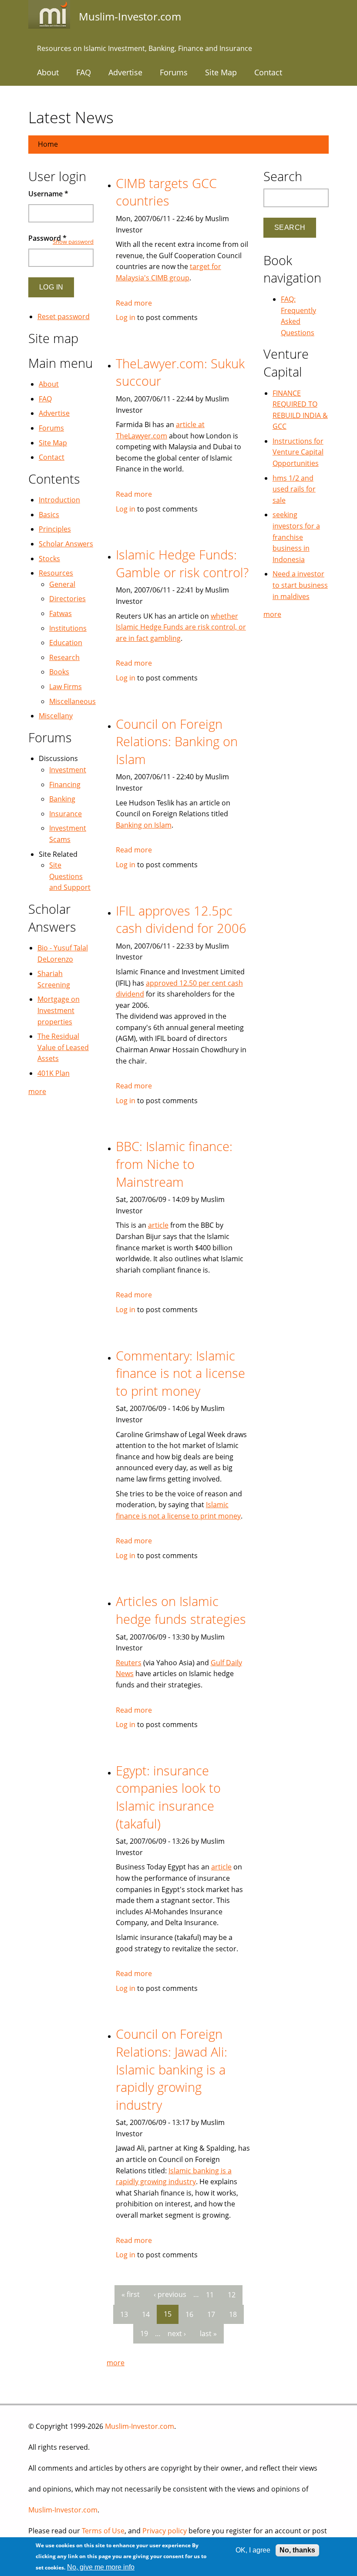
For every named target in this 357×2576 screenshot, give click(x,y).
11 (210, 2294)
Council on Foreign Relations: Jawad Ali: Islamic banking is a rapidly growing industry (172, 2069)
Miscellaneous (72, 701)
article (158, 1225)
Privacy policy (165, 2531)
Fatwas (61, 613)
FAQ (84, 72)
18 (233, 2314)
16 (189, 2314)
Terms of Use (103, 2531)
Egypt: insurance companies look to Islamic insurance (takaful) (168, 1797)
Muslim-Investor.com (140, 2426)
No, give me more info (101, 2567)
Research (64, 657)
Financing (65, 785)
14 (146, 2314)
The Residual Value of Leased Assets (63, 1047)
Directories (67, 599)
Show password (73, 242)
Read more (134, 303)
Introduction (59, 500)
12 (232, 2294)
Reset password (64, 317)
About (48, 72)
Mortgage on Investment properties (59, 1010)
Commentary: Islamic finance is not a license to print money (180, 1373)
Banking (62, 799)
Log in (126, 317)
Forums (174, 72)
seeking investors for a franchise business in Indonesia (296, 537)
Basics (49, 515)
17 (211, 2314)
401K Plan (54, 1073)
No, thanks (297, 2550)
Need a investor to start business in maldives (300, 585)
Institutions (68, 628)
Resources (56, 573)
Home (48, 144)
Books (59, 672)
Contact (268, 72)
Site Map (221, 72)
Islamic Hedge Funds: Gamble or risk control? (182, 563)
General (62, 584)
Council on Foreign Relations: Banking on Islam (177, 741)
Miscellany (56, 716)
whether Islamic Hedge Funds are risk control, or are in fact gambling (181, 627)
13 (124, 2314)
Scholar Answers (66, 544)
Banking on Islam (144, 825)
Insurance (66, 814)
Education (66, 643)
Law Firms (66, 687)
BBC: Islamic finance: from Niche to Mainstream (174, 1164)
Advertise (125, 72)
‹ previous (170, 2294)
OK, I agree (253, 2550)
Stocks (49, 559)
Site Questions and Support (70, 876)
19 (144, 2334)
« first (131, 2294)
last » (208, 2334)
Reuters (129, 1663)
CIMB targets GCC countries (166, 192)
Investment (68, 770)
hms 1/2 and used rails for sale (294, 489)
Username (48, 194)
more (116, 2363)
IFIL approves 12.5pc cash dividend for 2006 (181, 919)
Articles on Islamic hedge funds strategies (181, 1610)
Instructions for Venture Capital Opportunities (298, 452)
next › (177, 2334)
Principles (55, 529)
